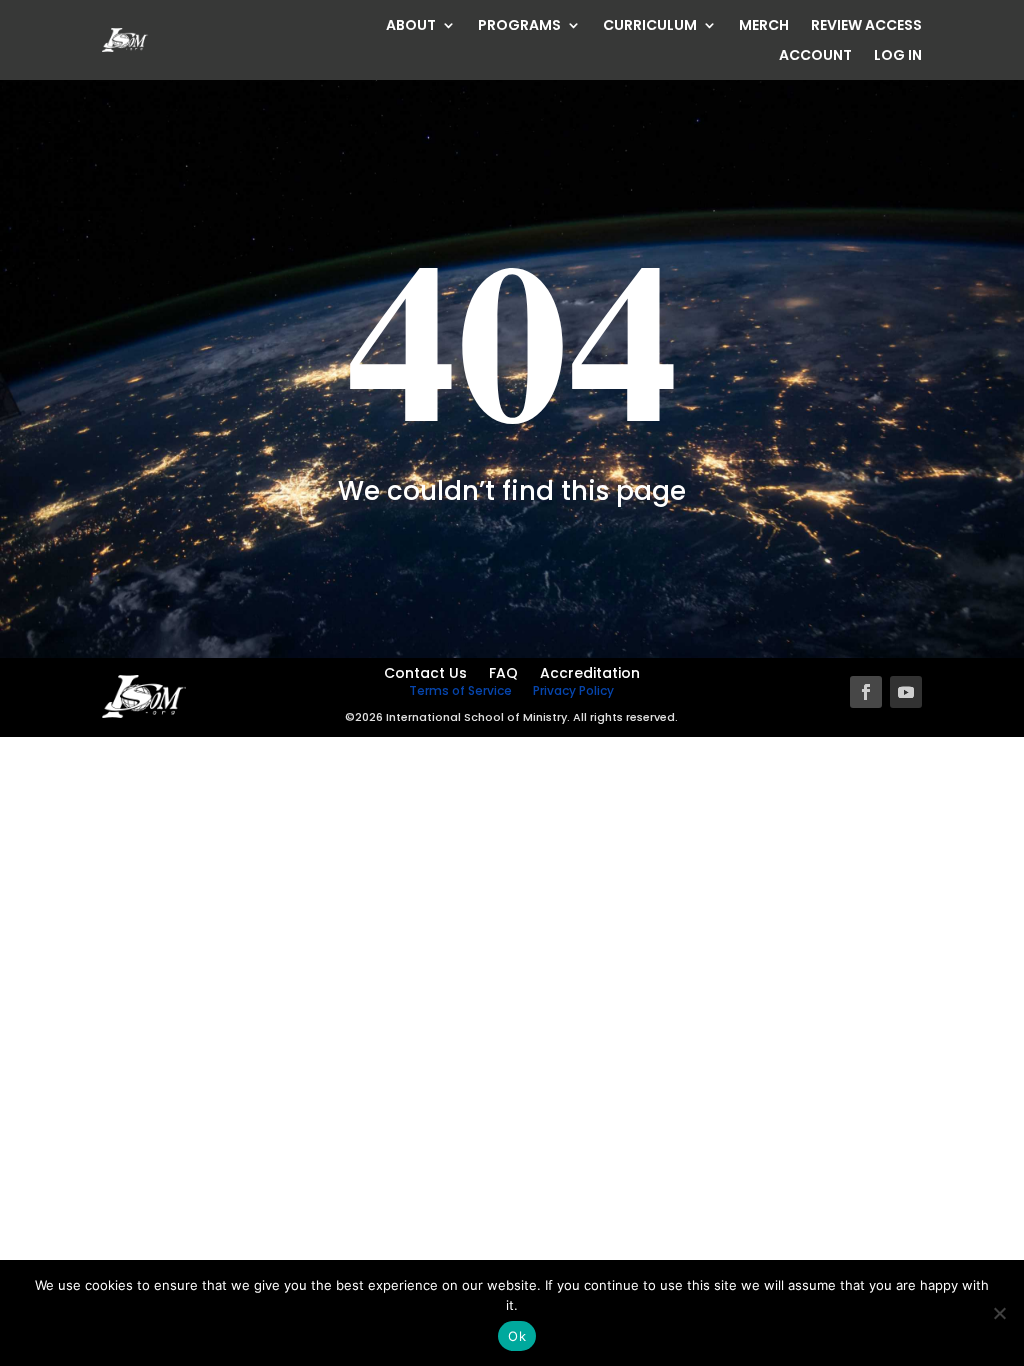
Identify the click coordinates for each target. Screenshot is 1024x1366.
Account (815, 56)
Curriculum (650, 26)
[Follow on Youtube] (906, 692)
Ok (517, 1336)
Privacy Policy (573, 690)
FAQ (503, 674)
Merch (764, 26)
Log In (898, 56)
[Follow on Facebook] (866, 692)
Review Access (866, 26)
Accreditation (590, 674)
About (411, 26)
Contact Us (425, 674)
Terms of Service (460, 690)
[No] (999, 1313)
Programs (519, 26)
